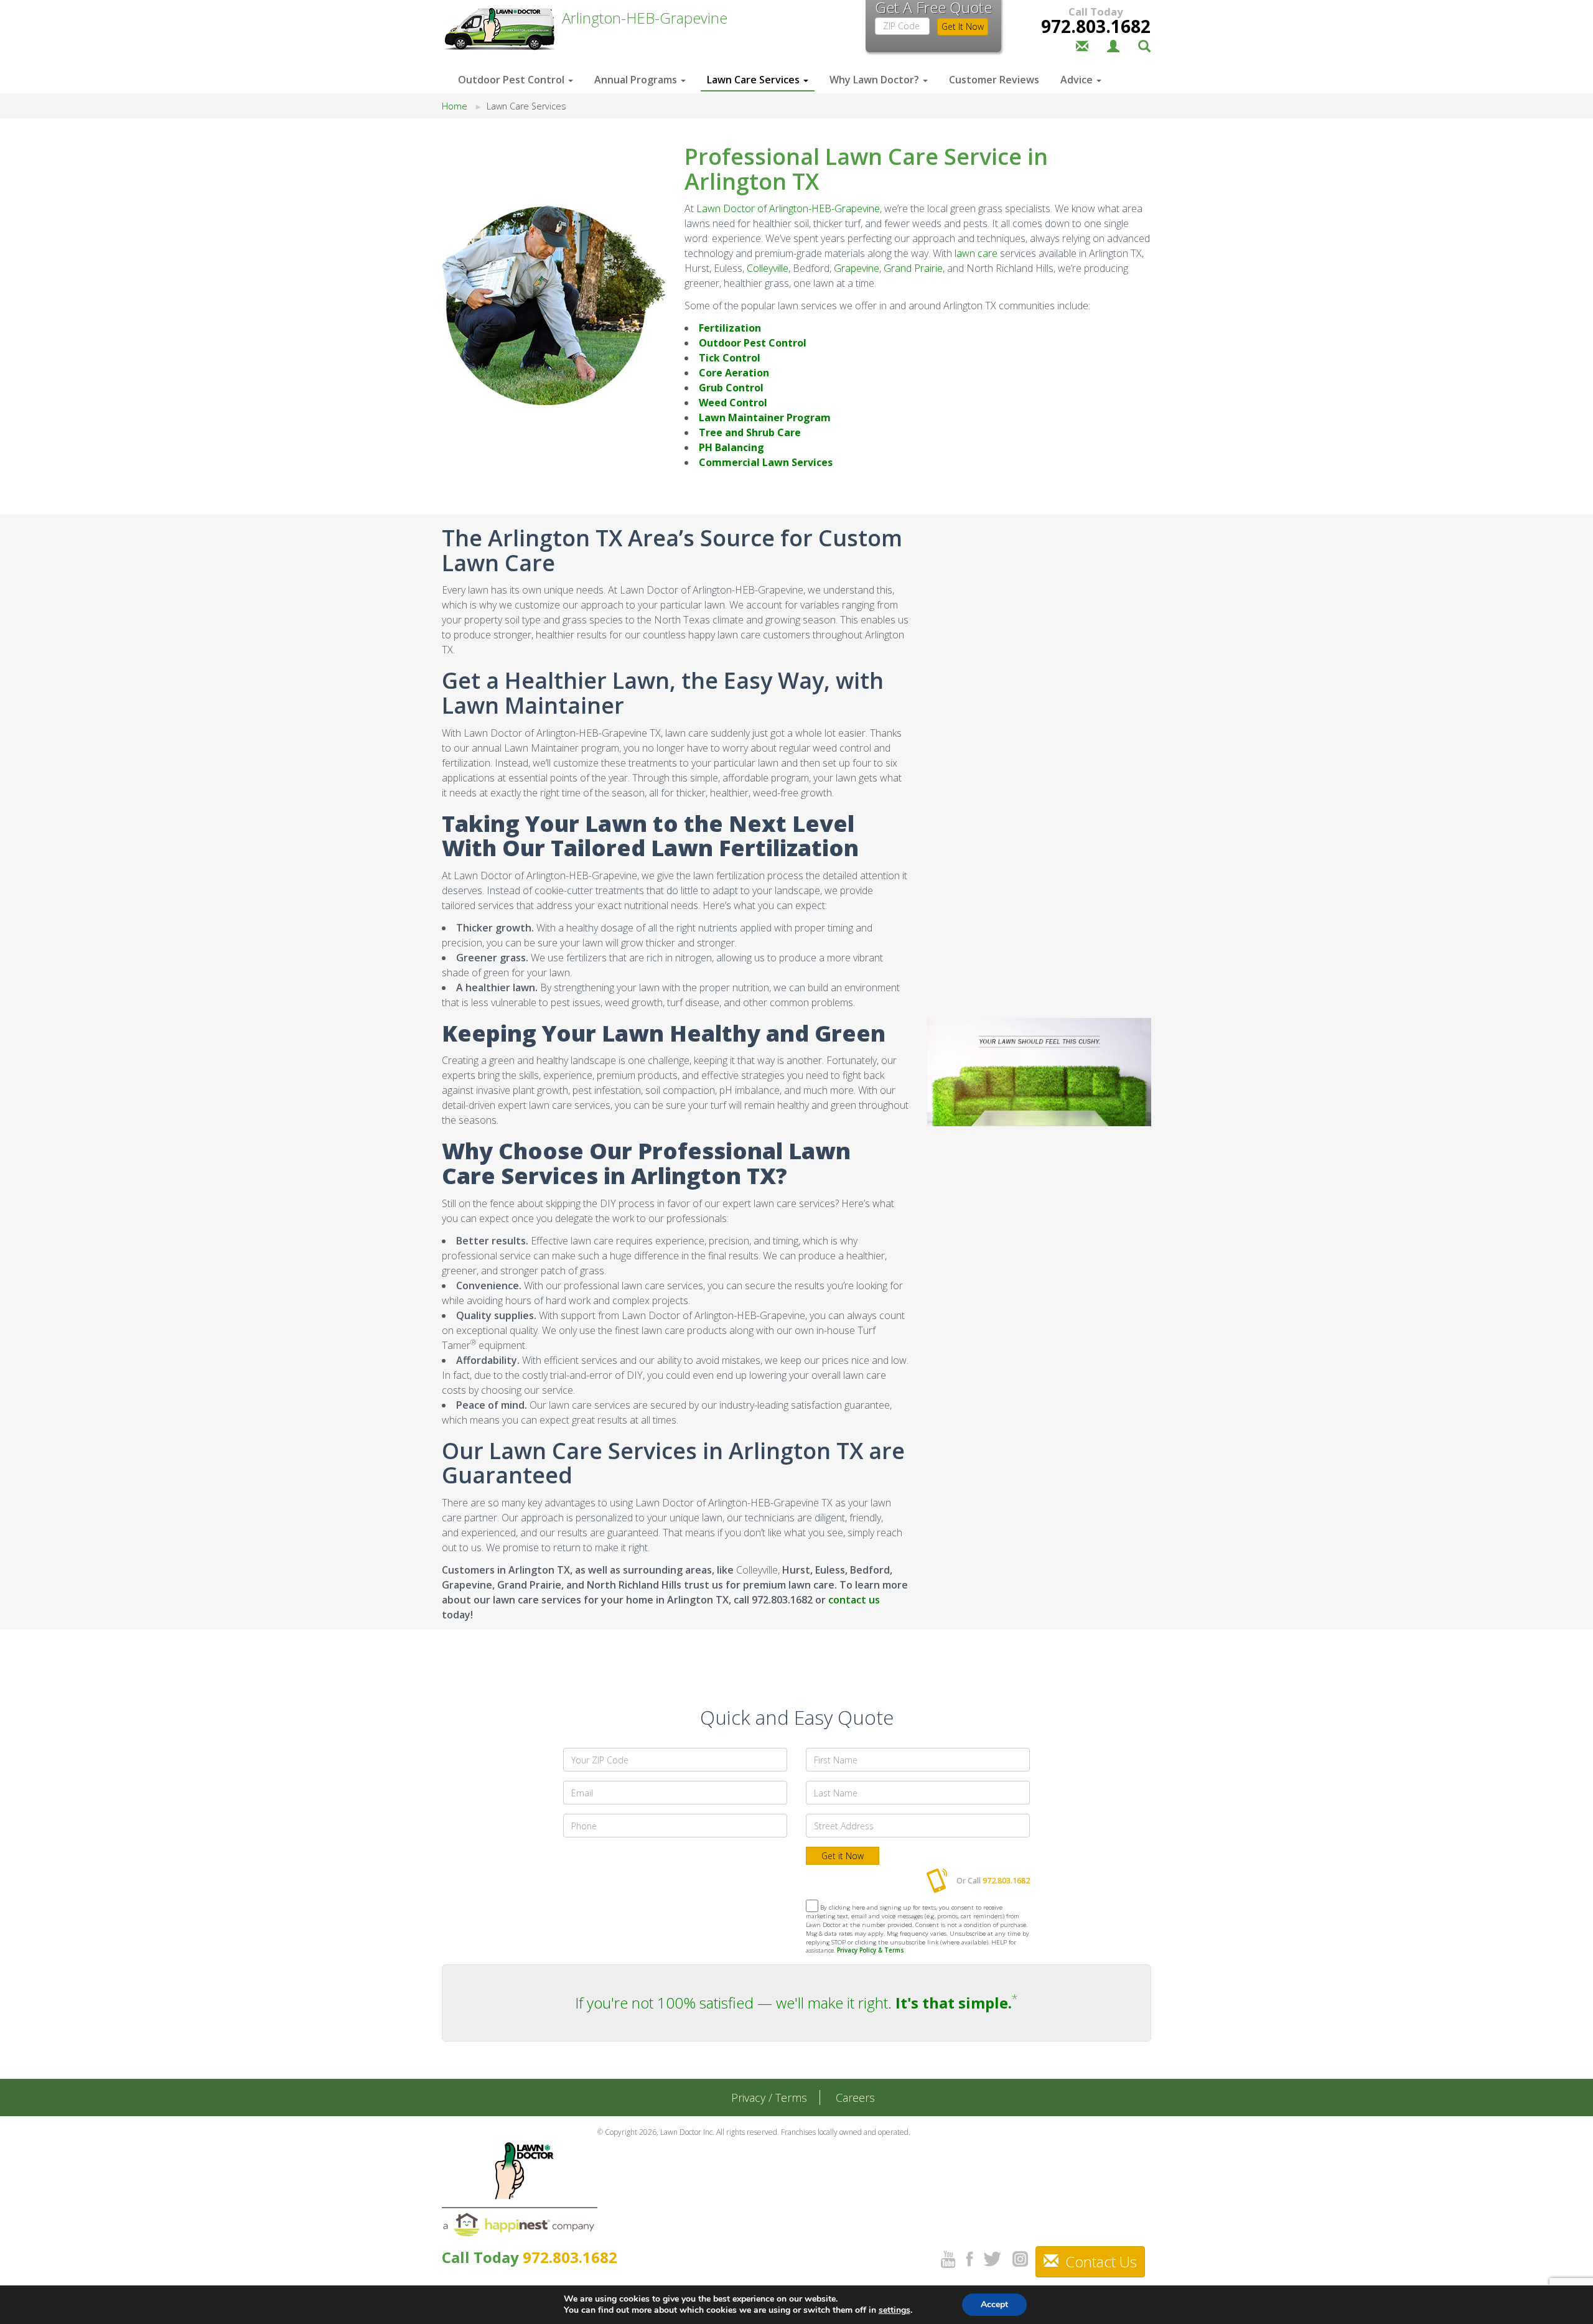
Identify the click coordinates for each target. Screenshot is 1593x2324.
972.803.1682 (1096, 26)
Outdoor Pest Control (512, 80)
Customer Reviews (994, 80)
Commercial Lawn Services (766, 462)
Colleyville (768, 268)
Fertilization (730, 328)
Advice (1078, 80)
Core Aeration (734, 373)
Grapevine (857, 268)
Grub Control (731, 388)
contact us (854, 1600)
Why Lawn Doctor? (876, 80)
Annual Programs (637, 80)
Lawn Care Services (754, 80)
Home (455, 106)
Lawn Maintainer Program (765, 418)
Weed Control (733, 403)
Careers (855, 2098)
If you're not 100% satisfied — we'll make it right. (793, 2003)
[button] (1144, 45)
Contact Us (1099, 2261)
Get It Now (963, 26)
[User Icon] (1113, 45)
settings (895, 2310)
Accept (994, 2304)
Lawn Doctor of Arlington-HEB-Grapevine (788, 208)
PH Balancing (731, 447)
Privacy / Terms (769, 2098)
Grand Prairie (913, 268)
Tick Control (730, 358)
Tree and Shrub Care (750, 432)
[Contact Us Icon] (1082, 45)
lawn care (976, 253)
